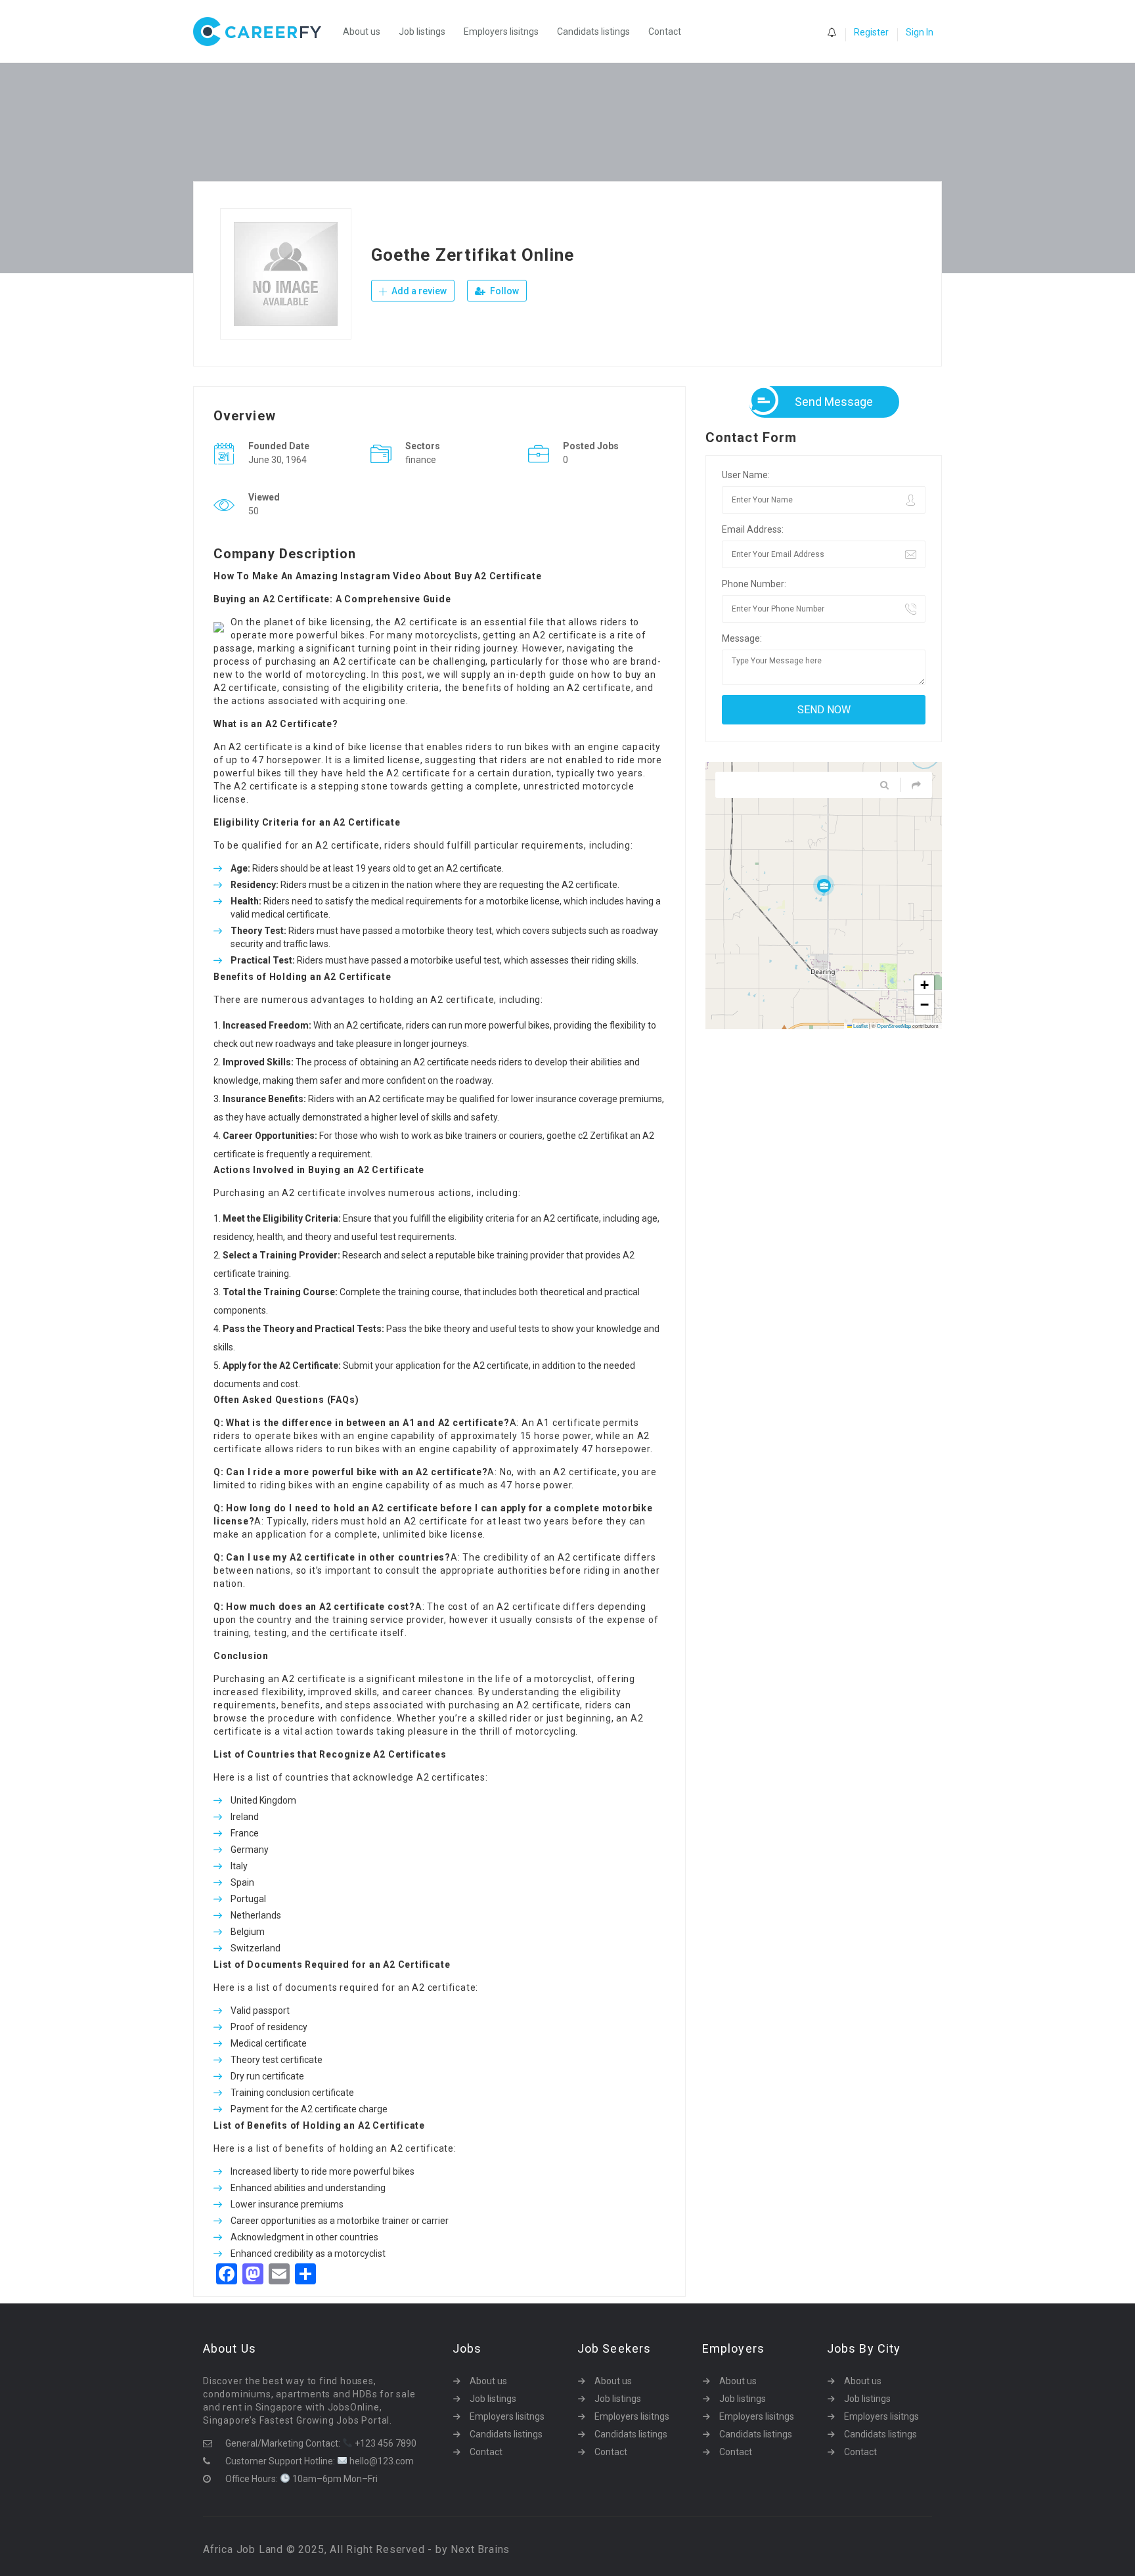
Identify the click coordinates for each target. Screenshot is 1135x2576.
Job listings (422, 32)
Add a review (418, 291)
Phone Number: (754, 584)
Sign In (920, 32)
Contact (665, 32)
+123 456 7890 (385, 2443)
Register (871, 32)
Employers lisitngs (501, 32)
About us (362, 32)
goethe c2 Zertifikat (587, 1136)
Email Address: (753, 529)
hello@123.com (381, 2461)
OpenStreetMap (894, 1026)
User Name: (746, 475)
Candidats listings (593, 32)
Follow (503, 291)
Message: (742, 638)
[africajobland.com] (264, 32)
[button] (824, 885)
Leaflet (860, 1026)
